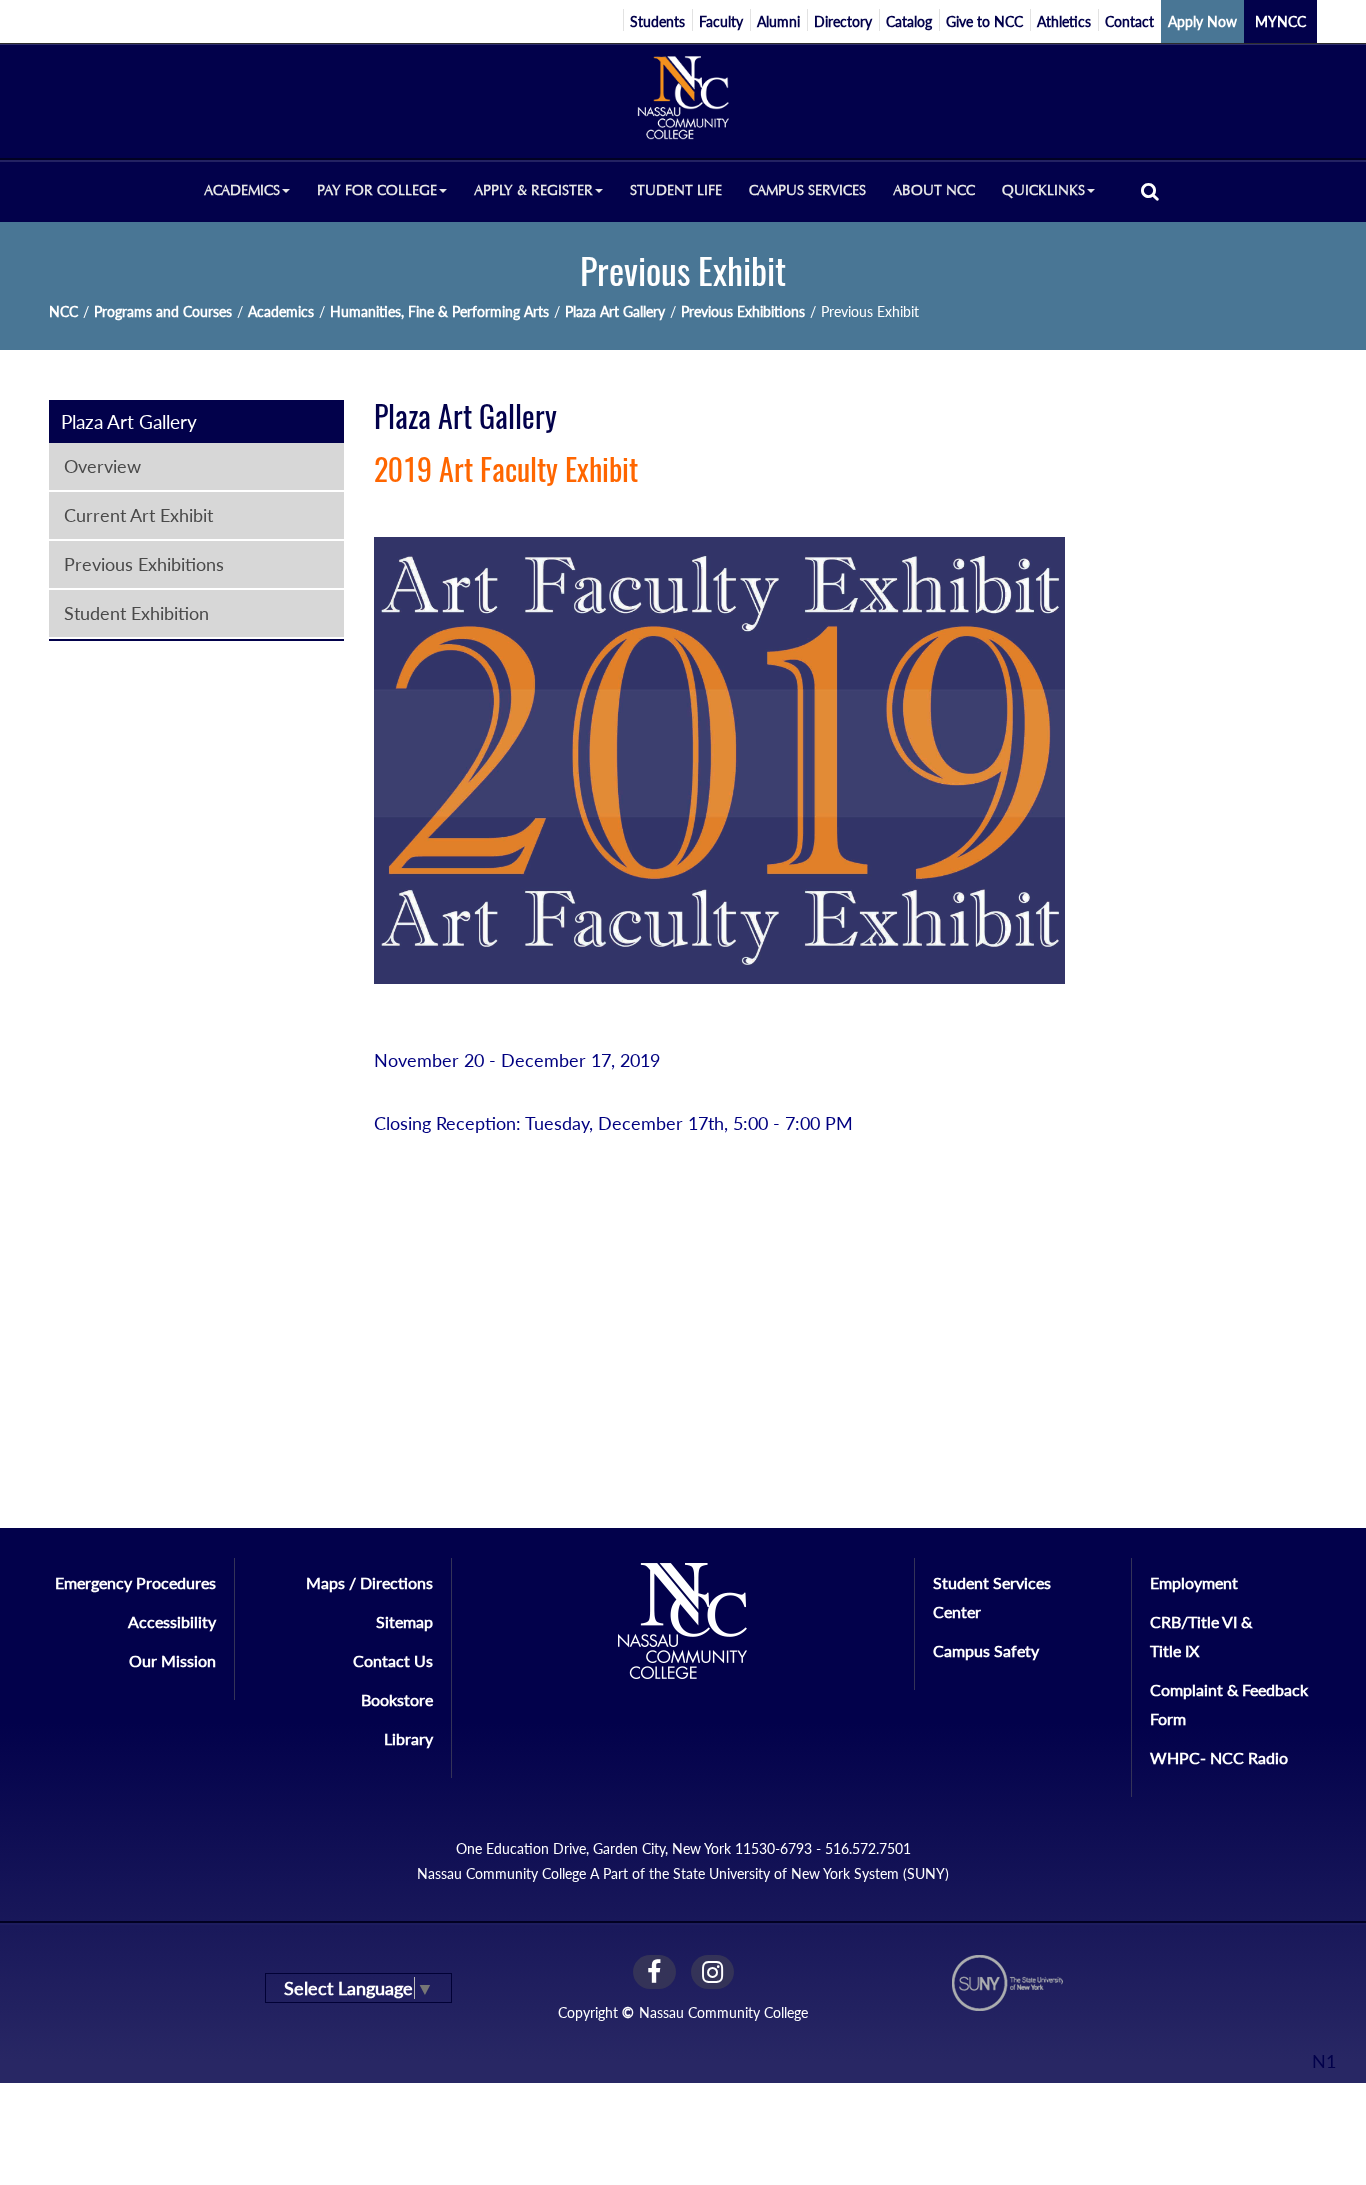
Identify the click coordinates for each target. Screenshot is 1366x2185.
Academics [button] (242, 190)
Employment (1194, 1582)
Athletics (1064, 21)
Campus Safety (986, 1650)
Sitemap (404, 1621)
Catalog (909, 21)
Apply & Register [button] (533, 190)
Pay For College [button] (377, 190)
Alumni (778, 21)
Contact (1129, 21)
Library (408, 1738)
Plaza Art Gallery (615, 311)
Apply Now (1202, 21)
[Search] (1150, 190)
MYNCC (1280, 21)
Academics (281, 311)
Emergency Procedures (135, 1582)
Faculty (721, 21)
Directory (843, 21)
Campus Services (807, 190)
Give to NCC (984, 21)
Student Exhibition (136, 613)
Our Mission (172, 1660)
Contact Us (393, 1660)
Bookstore (397, 1699)
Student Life (676, 190)
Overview (102, 466)
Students (657, 21)
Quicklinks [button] (1043, 190)
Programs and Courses (163, 311)
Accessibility (172, 1621)
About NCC (934, 190)
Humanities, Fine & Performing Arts (439, 311)
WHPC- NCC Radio (1219, 1757)
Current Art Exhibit (138, 515)
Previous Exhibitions (743, 311)
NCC (63, 311)
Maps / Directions (369, 1582)
